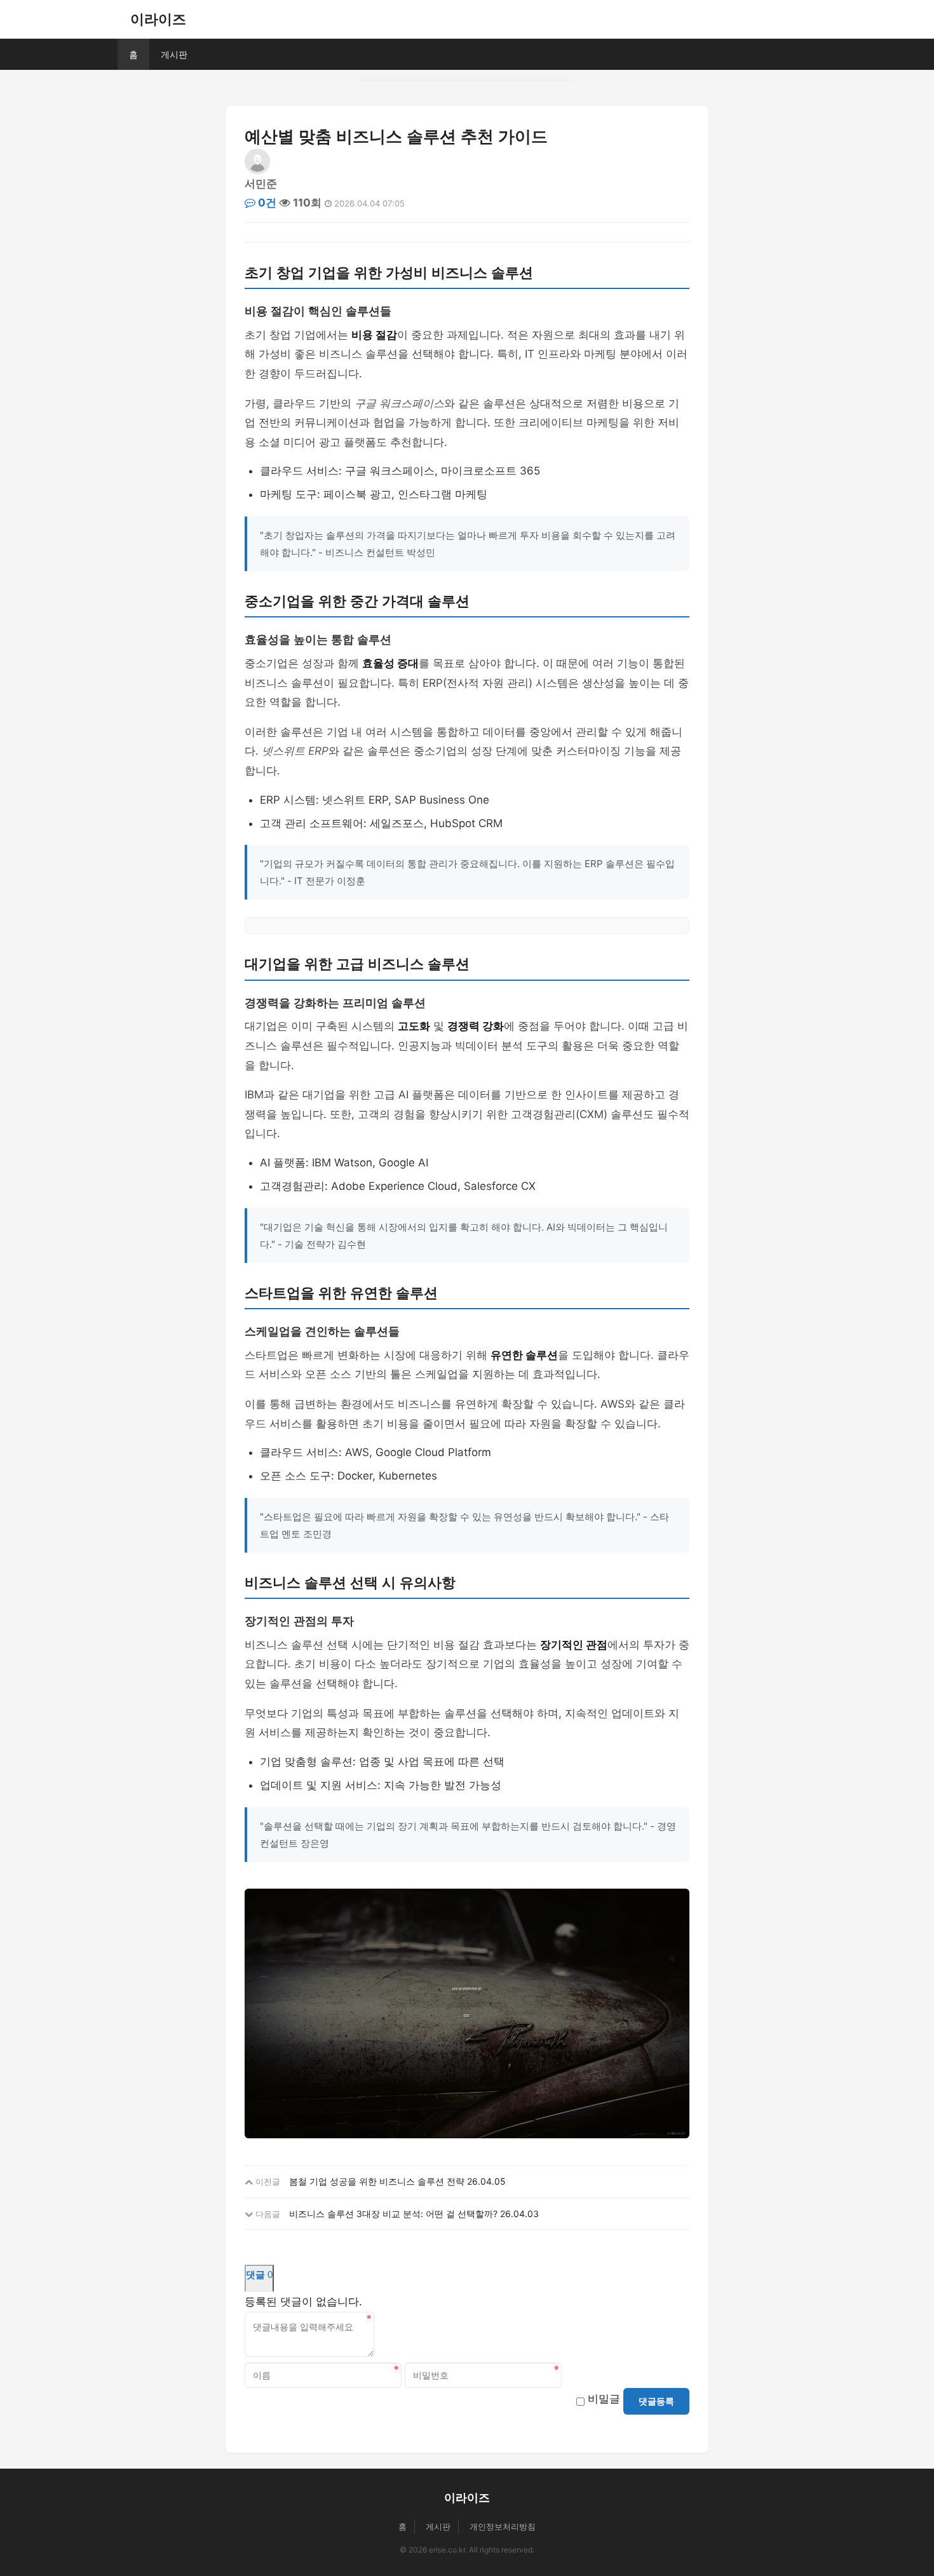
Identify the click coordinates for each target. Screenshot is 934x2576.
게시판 (174, 54)
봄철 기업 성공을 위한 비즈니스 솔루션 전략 (377, 2181)
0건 (266, 203)
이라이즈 (158, 19)
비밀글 (604, 2399)
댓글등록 (656, 2401)
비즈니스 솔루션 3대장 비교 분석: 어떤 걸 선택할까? (393, 2214)
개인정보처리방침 (503, 2526)
